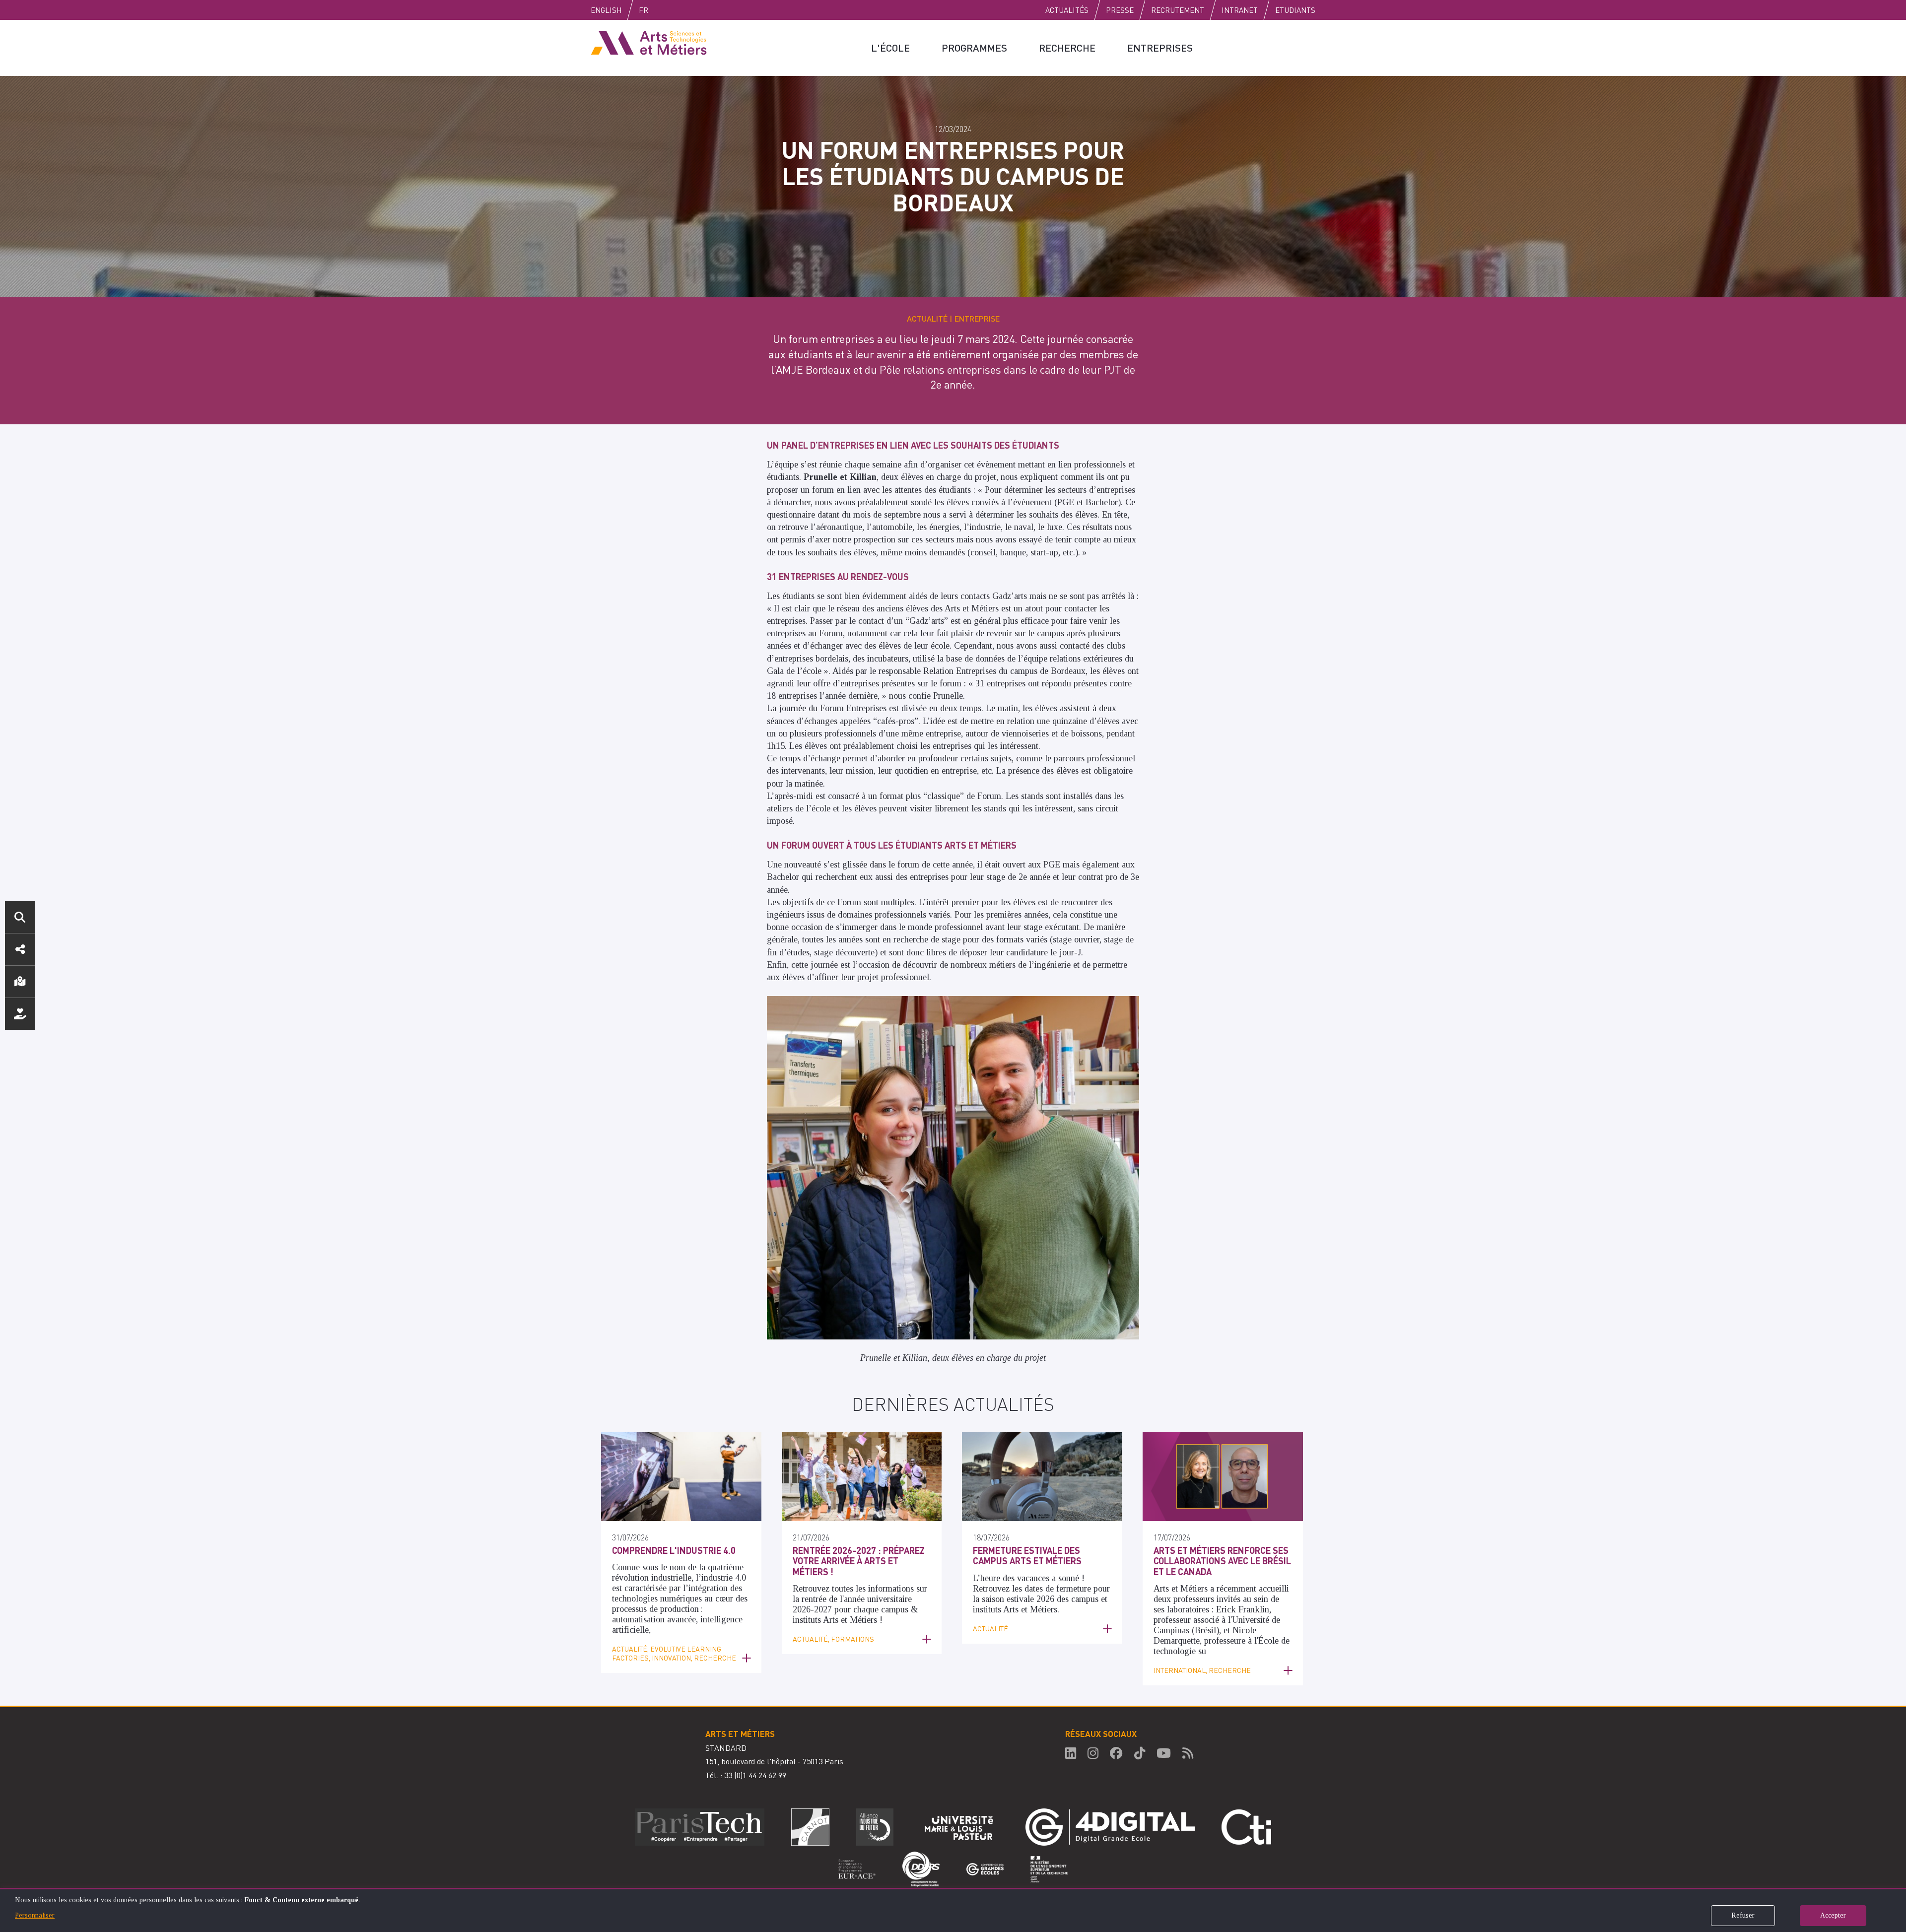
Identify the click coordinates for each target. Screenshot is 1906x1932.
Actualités (1067, 10)
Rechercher (20, 917)
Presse (1120, 10)
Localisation (20, 982)
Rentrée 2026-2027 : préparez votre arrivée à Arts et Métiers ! (859, 1561)
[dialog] (953, 1910)
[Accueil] (649, 42)
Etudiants (1295, 10)
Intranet (1240, 10)
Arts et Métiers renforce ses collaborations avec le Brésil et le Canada (1222, 1561)
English (606, 10)
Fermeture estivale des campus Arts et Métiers (1027, 1556)
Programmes (974, 48)
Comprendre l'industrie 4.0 (674, 1550)
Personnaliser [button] (35, 1915)
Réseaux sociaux (20, 949)
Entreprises (1160, 48)
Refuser (1743, 1915)
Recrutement (1178, 10)
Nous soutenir (20, 1014)
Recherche (1067, 48)
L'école (890, 48)
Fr (644, 10)
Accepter (1833, 1915)
